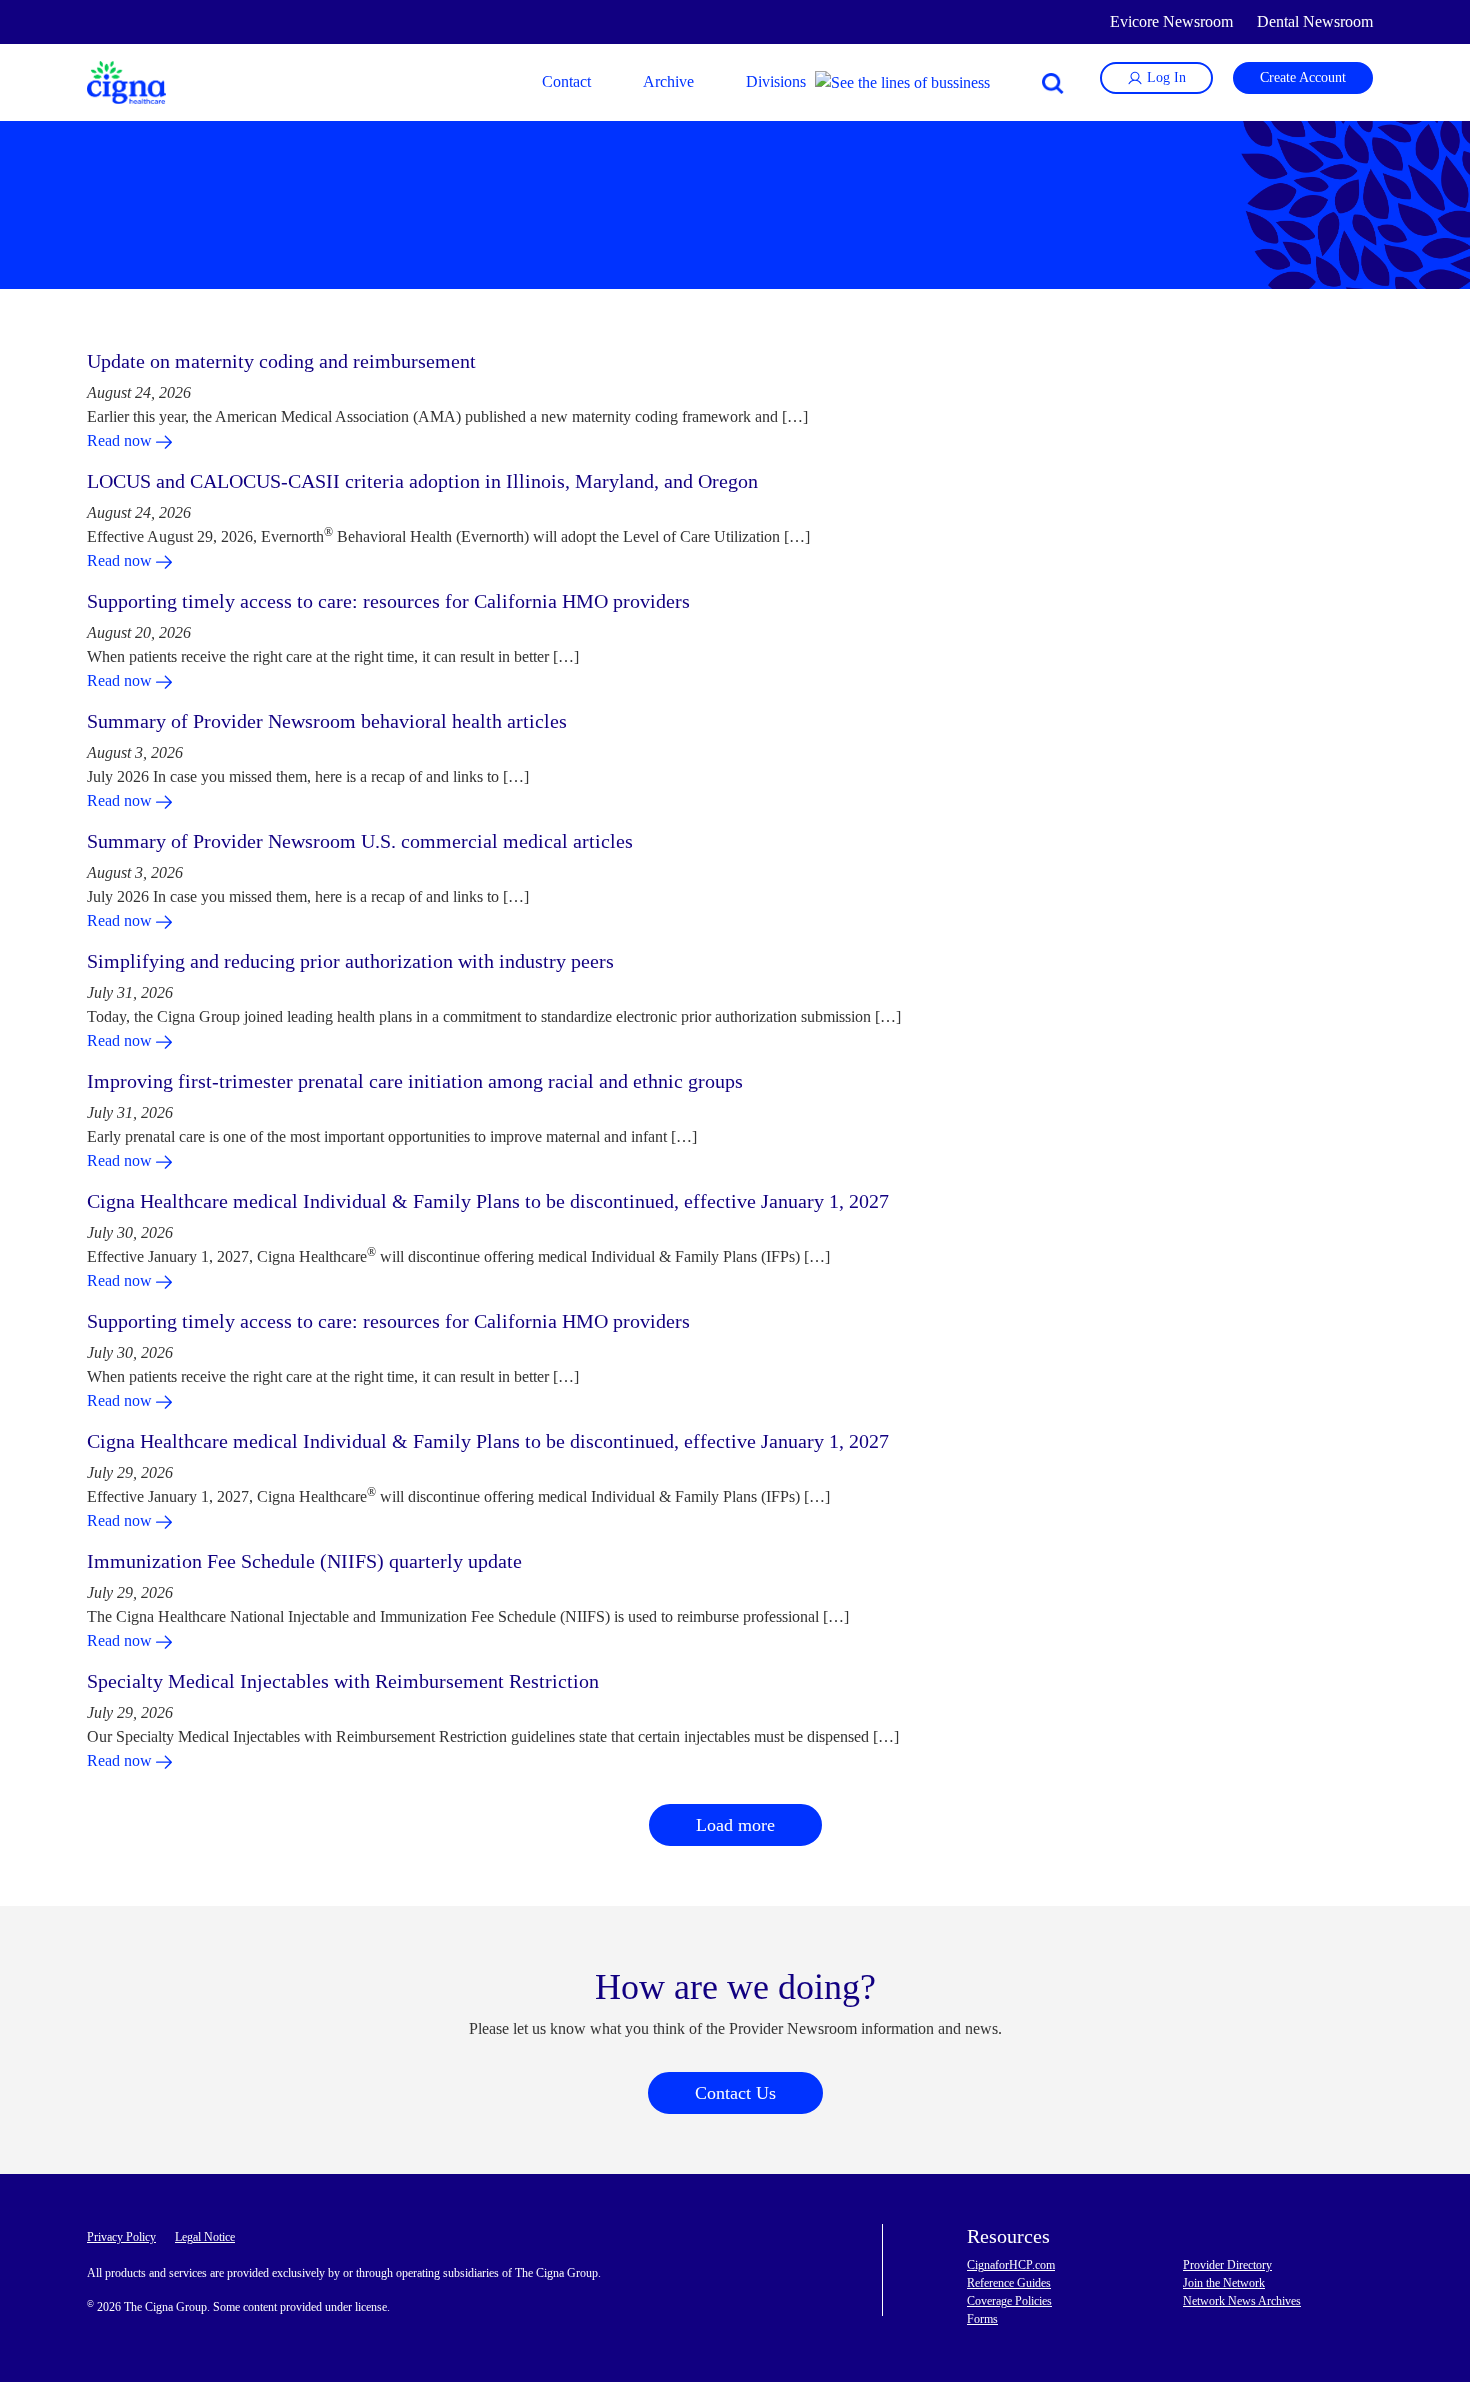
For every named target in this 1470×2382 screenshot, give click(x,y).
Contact (566, 81)
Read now (121, 440)
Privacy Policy (121, 2237)
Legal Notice (205, 2237)
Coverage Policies (1009, 2301)
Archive (668, 81)
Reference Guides (1009, 2283)
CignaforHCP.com (1011, 2265)
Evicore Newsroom (1171, 21)
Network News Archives (1242, 2301)
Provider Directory (1227, 2265)
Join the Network (1224, 2283)
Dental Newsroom (1315, 21)
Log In (1164, 77)
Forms (982, 2319)
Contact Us (735, 2093)
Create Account (1303, 77)
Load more (735, 1825)
